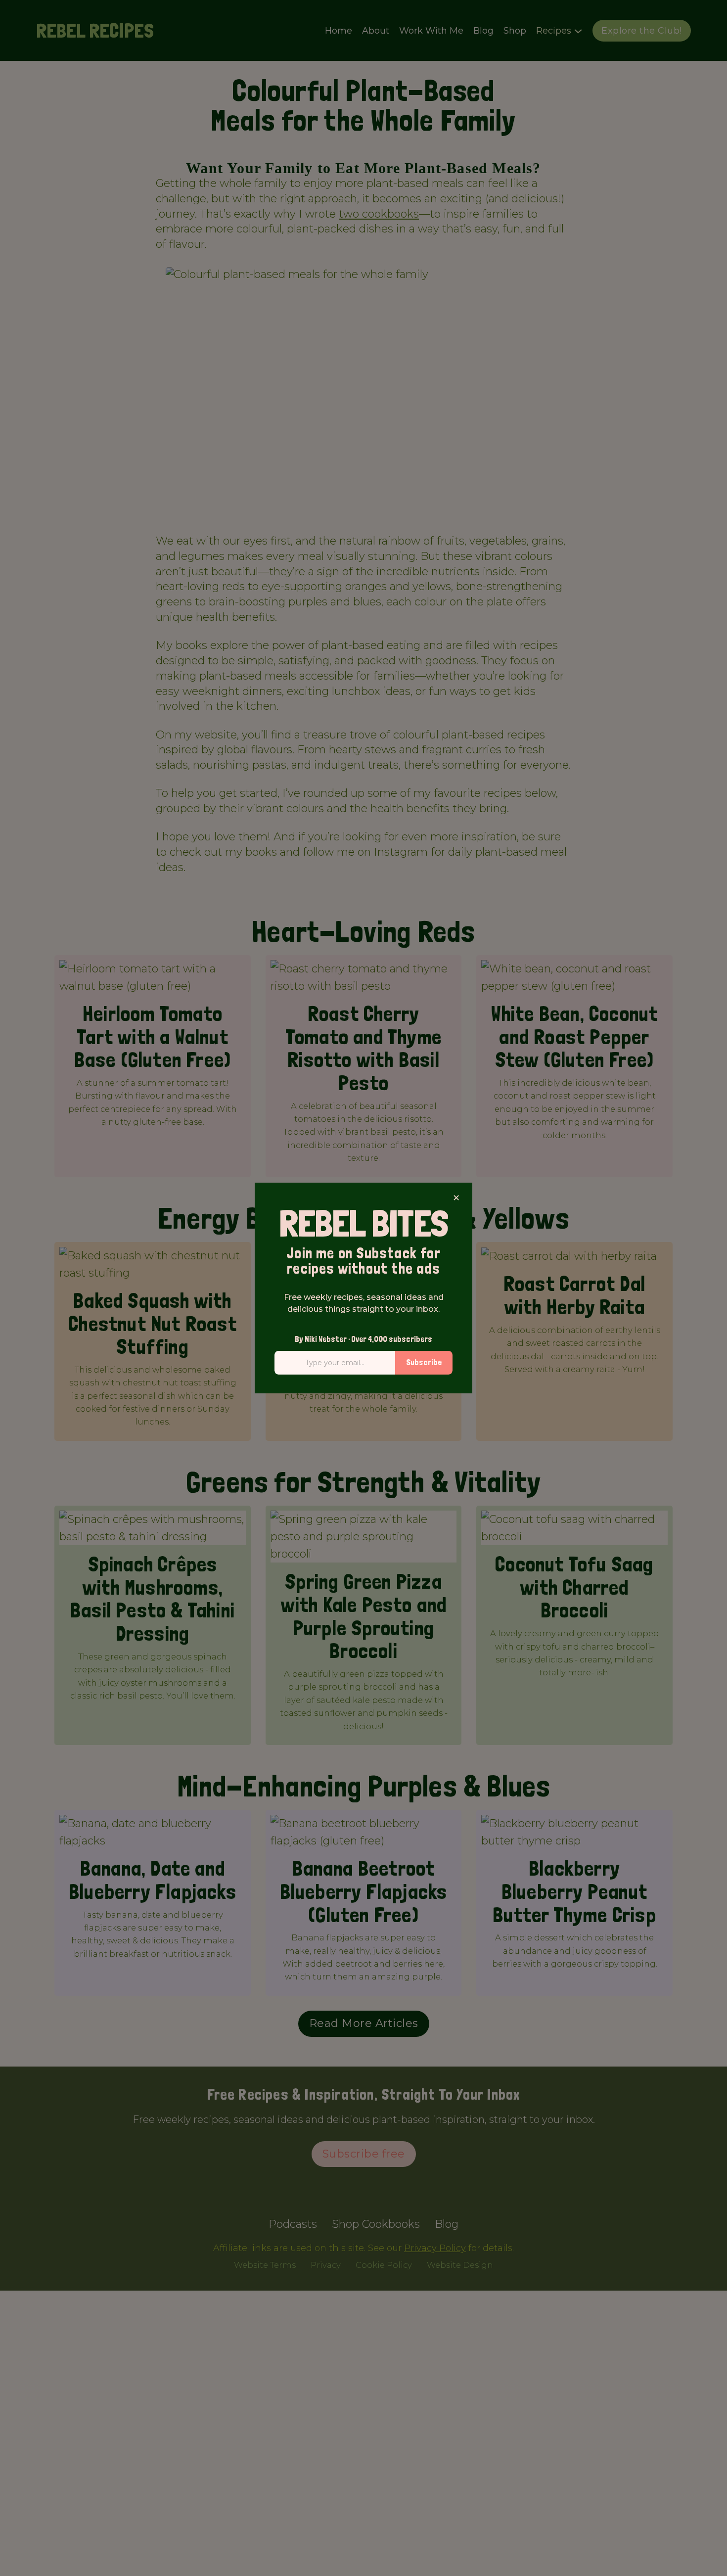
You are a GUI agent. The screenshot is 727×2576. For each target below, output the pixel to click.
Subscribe (424, 1362)
